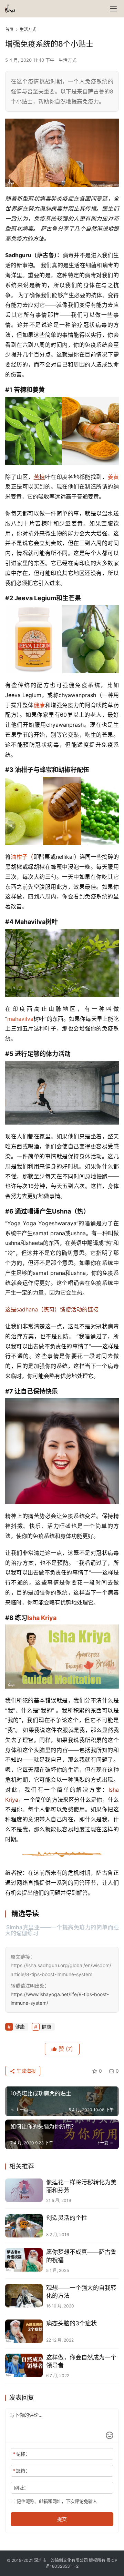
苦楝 (39, 477)
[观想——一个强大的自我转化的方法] (24, 2296)
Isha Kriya (42, 1618)
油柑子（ (22, 857)
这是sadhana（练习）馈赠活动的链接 (52, 1309)
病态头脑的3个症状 (71, 2323)
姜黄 (113, 477)
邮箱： (22, 2471)
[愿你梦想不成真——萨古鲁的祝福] (24, 2260)
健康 (39, 705)
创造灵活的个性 (67, 2218)
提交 (62, 2519)
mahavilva (20, 1019)
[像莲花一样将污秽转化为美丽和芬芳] (24, 2190)
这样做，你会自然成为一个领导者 (81, 2361)
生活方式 (68, 60)
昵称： (22, 2454)
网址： (21, 2488)
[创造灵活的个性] (24, 2226)
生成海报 (25, 2071)
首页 (9, 29)
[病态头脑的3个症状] (24, 2331)
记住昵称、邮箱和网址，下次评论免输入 (56, 2501)
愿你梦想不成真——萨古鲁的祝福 (81, 2256)
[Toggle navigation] (113, 9)
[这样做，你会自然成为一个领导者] (24, 2365)
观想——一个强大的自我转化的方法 (81, 2292)
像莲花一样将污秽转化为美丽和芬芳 (81, 2186)
